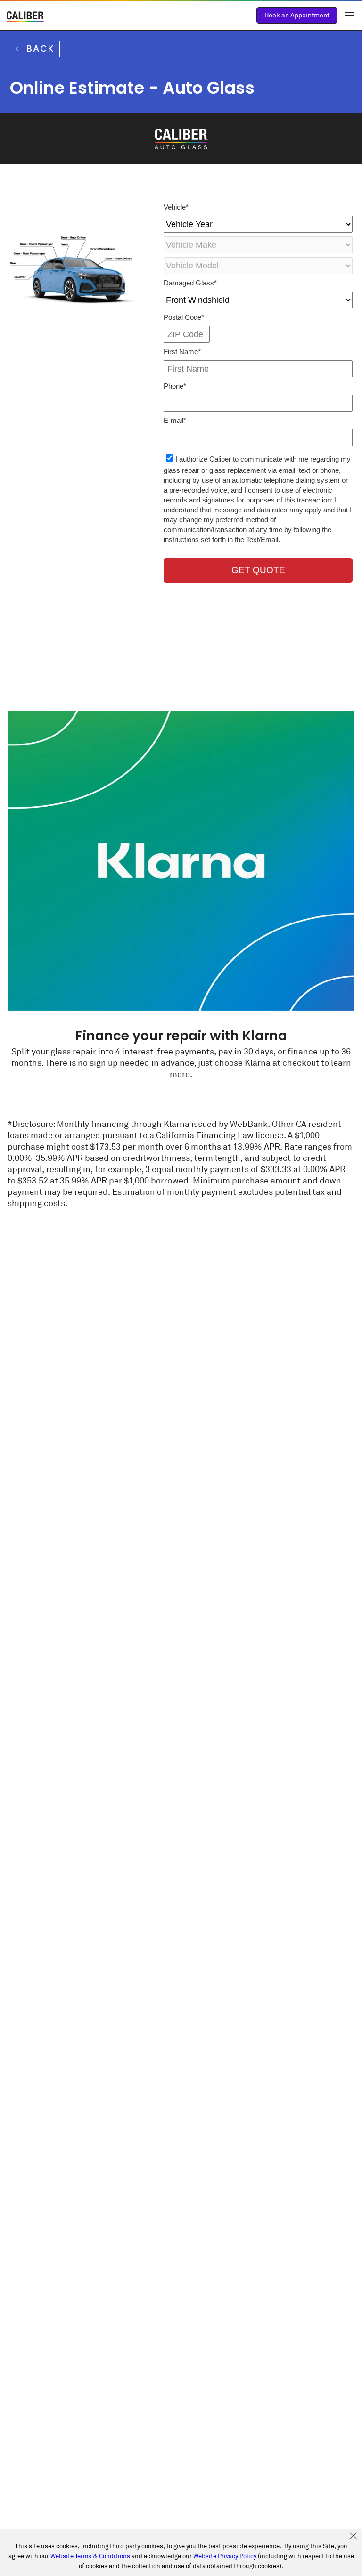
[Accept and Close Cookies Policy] (353, 2536)
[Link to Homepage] (25, 18)
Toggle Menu (350, 15)
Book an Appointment (297, 15)
